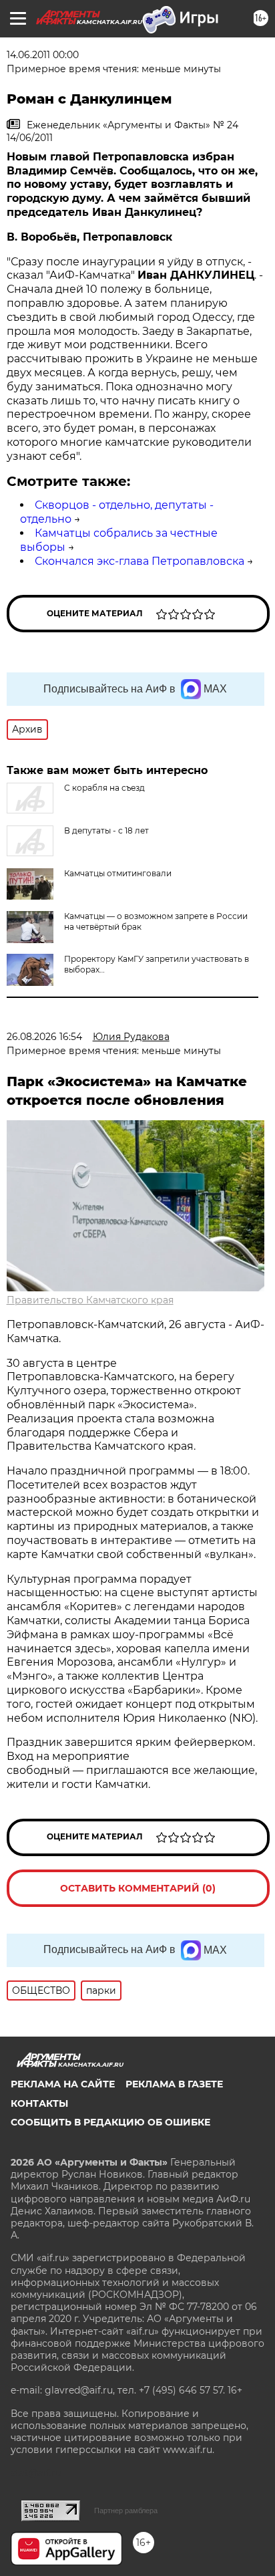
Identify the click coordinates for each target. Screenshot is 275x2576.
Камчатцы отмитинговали (118, 873)
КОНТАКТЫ (39, 2103)
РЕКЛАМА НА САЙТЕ (63, 2084)
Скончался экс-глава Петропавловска (140, 561)
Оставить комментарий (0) (138, 1888)
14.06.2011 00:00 (43, 55)
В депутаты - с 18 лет (106, 830)
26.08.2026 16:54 (44, 1037)
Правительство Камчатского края (90, 1300)
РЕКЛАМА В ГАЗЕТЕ (174, 2084)
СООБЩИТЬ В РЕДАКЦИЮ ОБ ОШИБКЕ (110, 2122)
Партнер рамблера (126, 2510)
